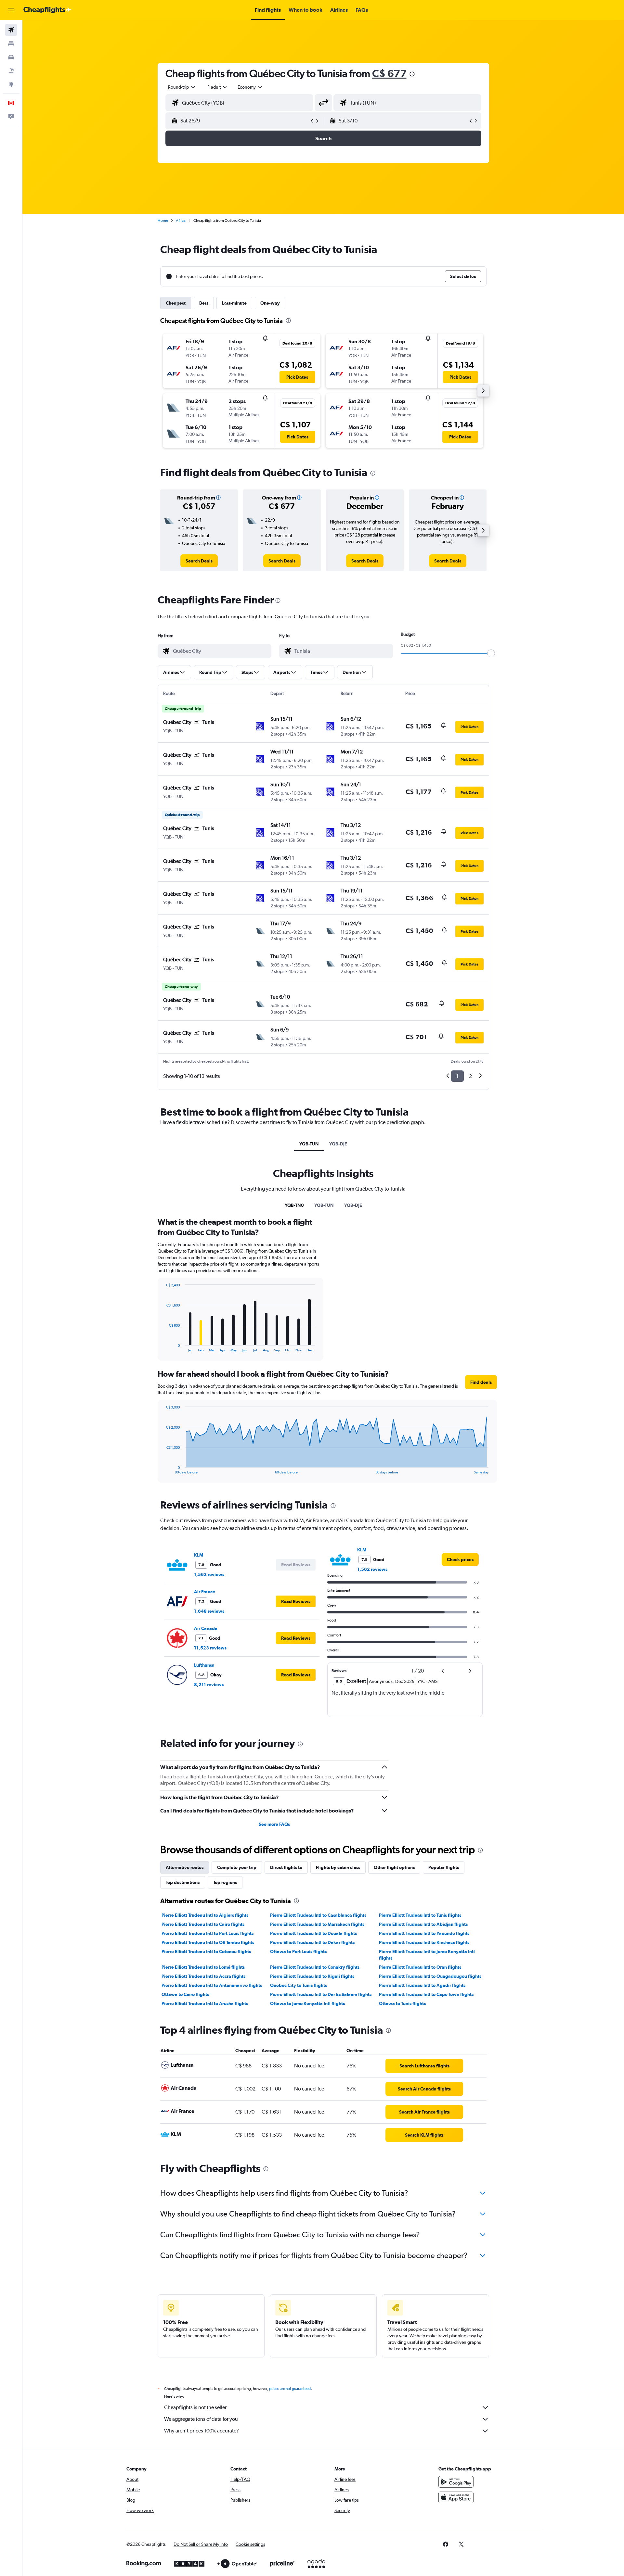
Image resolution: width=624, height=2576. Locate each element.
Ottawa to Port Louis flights (298, 1951)
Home (163, 221)
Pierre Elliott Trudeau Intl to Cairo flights (203, 1924)
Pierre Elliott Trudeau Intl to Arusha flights (205, 2003)
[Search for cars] (11, 57)
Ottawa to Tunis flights (402, 2003)
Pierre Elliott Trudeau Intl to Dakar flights (312, 1942)
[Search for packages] (11, 71)
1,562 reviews (209, 1574)
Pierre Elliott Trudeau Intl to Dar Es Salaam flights (321, 1994)
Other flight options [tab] (394, 1867)
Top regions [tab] (225, 1882)
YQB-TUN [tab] (309, 1144)
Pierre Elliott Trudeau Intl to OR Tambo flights (208, 1942)
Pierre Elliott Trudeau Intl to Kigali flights (312, 1976)
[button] (11, 10)
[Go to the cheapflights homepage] (47, 10)
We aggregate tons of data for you (201, 2419)
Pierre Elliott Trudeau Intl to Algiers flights (205, 1915)
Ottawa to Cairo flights (185, 1994)
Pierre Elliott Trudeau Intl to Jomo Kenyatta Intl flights (427, 1955)
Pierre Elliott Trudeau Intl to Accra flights (203, 1976)
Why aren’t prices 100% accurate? (201, 2431)
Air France (205, 1592)
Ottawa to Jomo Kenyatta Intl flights (307, 2003)
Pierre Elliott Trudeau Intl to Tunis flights (420, 1915)
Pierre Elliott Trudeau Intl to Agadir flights (422, 1985)
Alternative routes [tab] (185, 1867)
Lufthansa (204, 1665)
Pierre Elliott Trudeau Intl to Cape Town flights (426, 1994)
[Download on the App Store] (456, 2497)
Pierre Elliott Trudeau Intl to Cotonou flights (206, 1951)
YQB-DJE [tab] (338, 1144)
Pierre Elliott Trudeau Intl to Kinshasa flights (424, 1942)
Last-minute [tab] (234, 303)
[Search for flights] (11, 30)
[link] (199, 561)
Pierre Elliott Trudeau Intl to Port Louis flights (208, 1933)
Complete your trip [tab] (237, 1867)
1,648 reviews (209, 1611)
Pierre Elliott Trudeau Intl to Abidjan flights (423, 1924)
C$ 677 (389, 73)
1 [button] (457, 1076)
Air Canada (206, 1628)
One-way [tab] (270, 303)
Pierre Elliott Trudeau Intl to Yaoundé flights (424, 1933)
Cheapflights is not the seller (195, 2407)
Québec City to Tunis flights (299, 1985)
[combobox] (182, 87)
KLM (199, 1555)
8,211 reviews (209, 1685)
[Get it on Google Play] (456, 2482)
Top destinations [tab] (183, 1882)
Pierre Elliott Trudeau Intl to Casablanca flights (318, 1915)
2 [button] (470, 1076)
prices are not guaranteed (290, 2389)
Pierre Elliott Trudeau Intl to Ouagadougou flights (430, 1976)
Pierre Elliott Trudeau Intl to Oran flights (420, 1967)
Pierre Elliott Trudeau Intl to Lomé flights (203, 1967)
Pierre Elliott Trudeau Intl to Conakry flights (315, 1967)
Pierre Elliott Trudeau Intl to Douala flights (313, 1933)
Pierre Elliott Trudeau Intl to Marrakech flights (317, 1924)
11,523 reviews (210, 1648)
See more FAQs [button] (274, 1824)
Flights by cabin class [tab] (338, 1867)
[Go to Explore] (11, 84)
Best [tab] (204, 303)
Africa (181, 221)
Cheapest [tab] (176, 303)
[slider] (491, 653)
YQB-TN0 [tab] (294, 1205)
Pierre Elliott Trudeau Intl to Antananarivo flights (212, 1985)
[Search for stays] (11, 44)
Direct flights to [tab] (286, 1867)
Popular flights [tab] (444, 1867)
